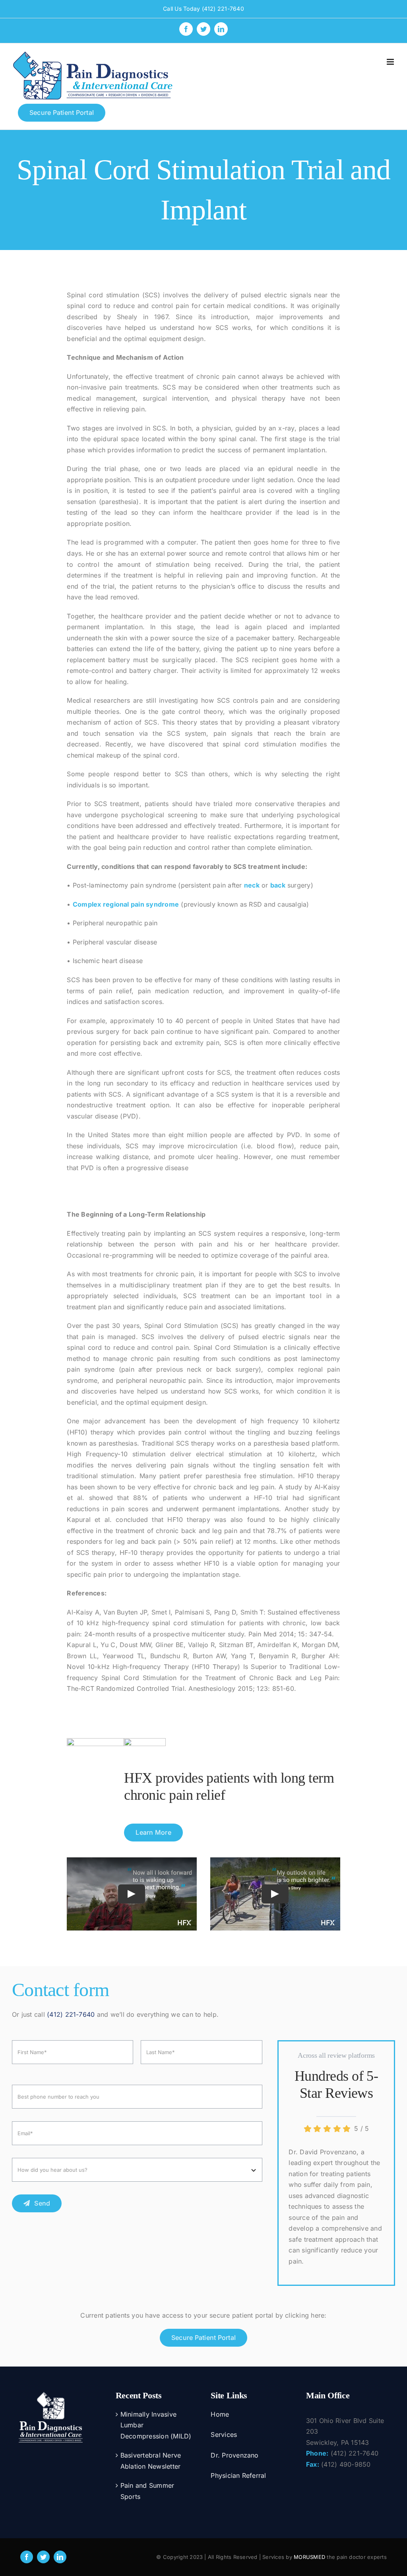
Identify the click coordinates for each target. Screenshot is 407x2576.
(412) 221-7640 (223, 9)
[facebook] (27, 2557)
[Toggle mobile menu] (391, 62)
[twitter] (43, 2557)
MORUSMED (309, 2557)
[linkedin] (60, 2557)
